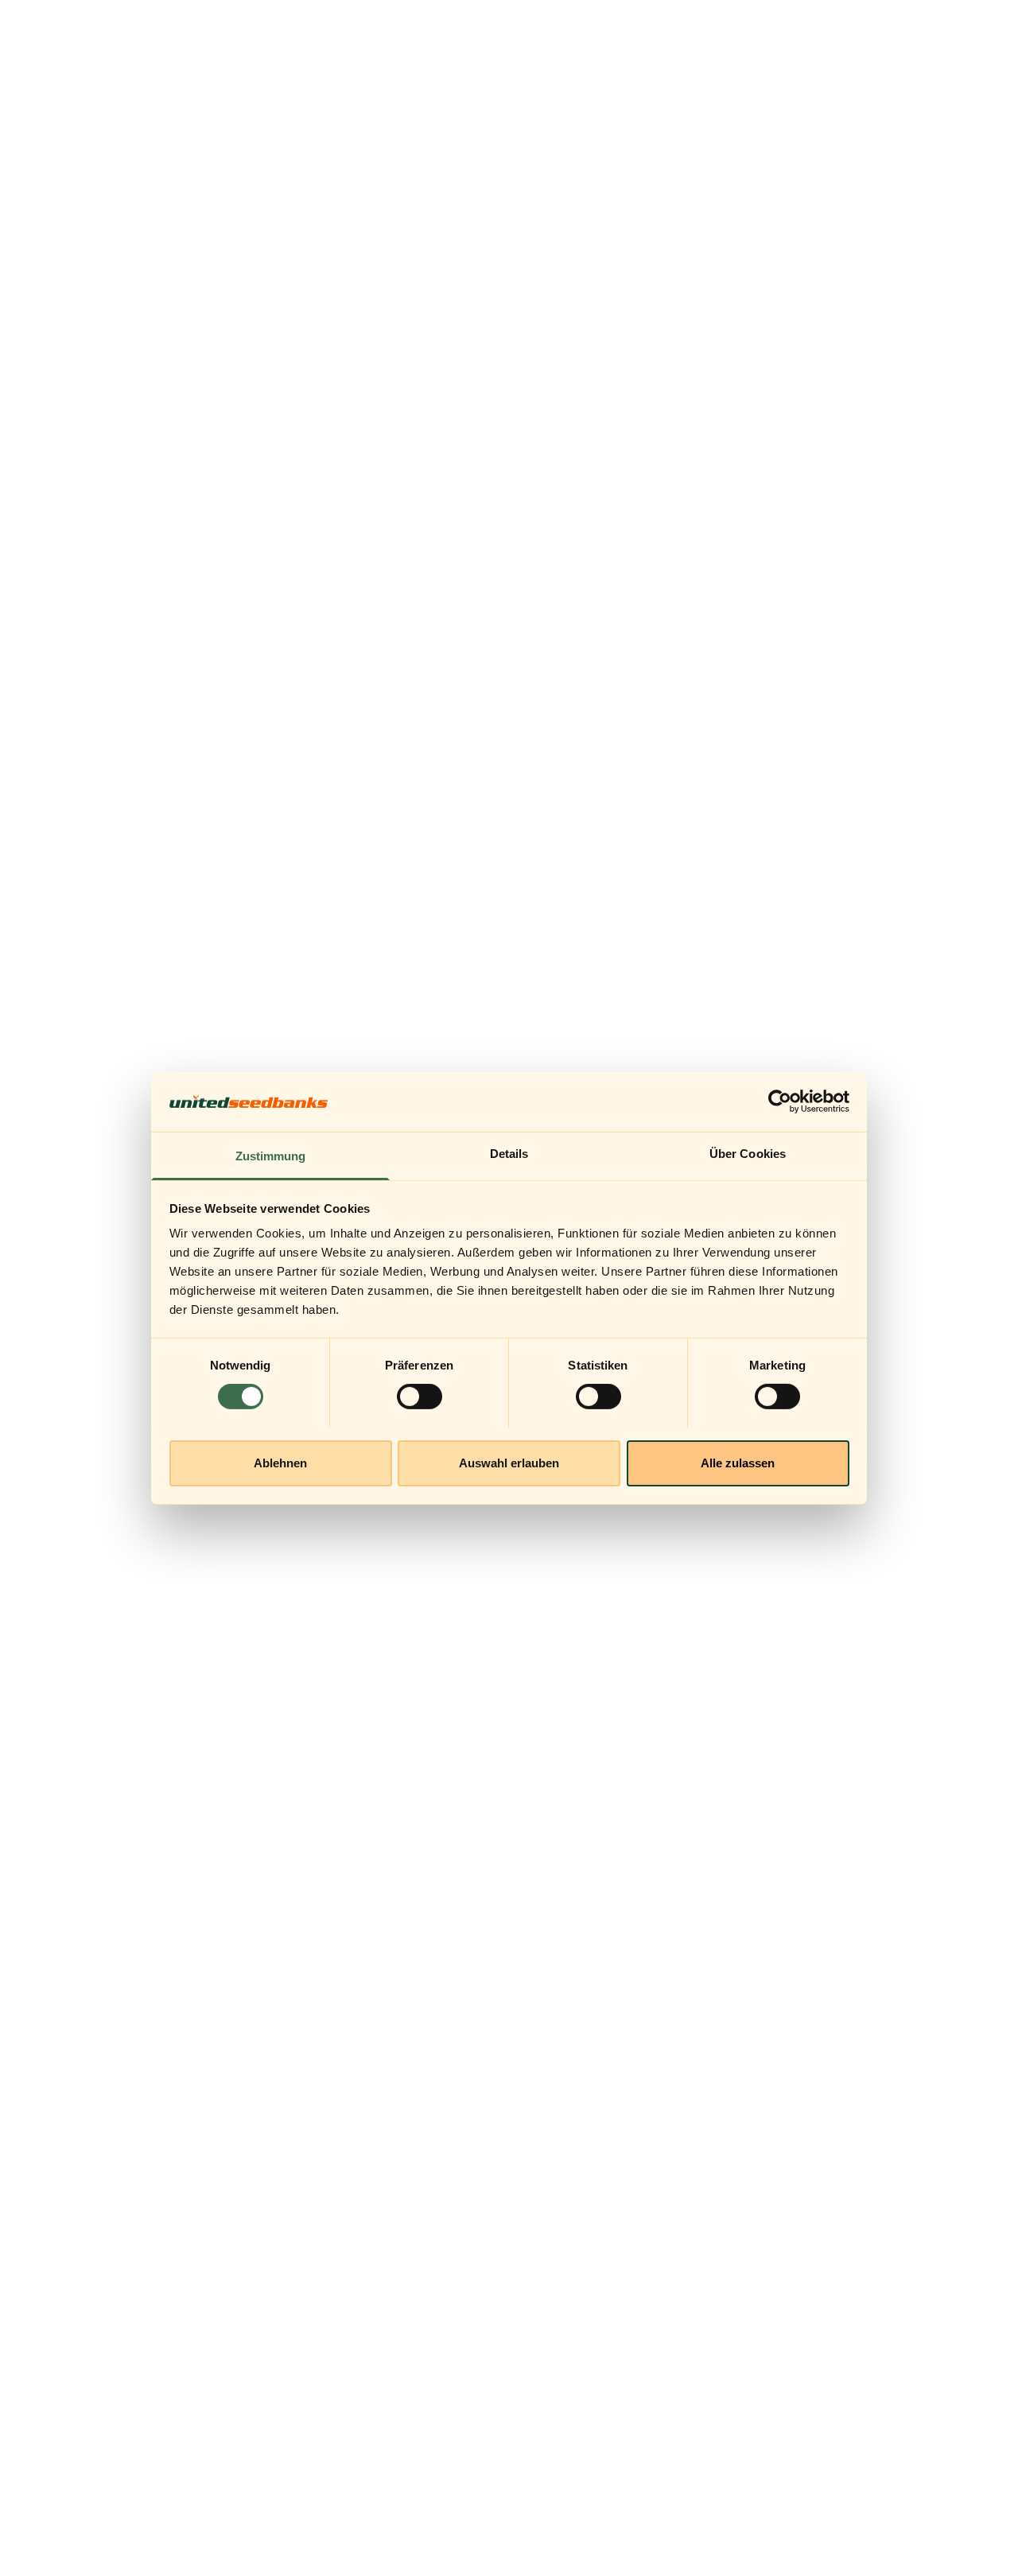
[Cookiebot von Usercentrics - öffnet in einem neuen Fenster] (780, 1102)
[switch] (420, 1397)
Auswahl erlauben (509, 1462)
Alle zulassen (738, 1462)
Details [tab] (509, 1153)
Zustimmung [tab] (271, 1155)
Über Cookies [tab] (748, 1153)
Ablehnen (280, 1462)
